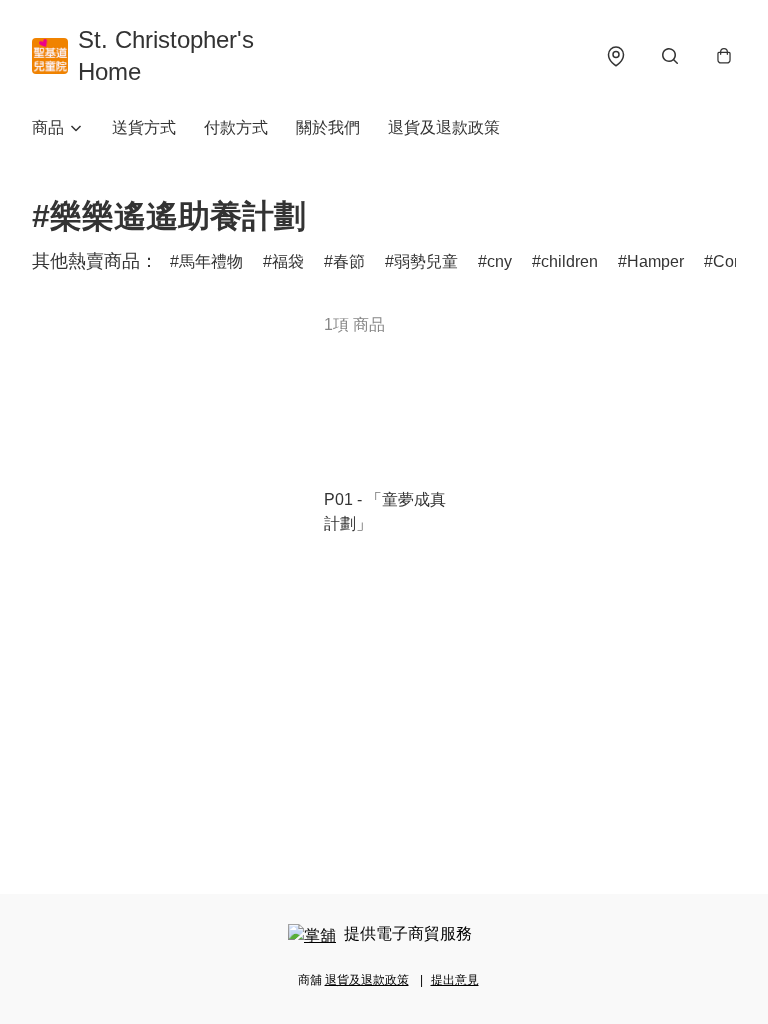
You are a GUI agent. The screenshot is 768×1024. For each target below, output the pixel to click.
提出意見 (455, 980)
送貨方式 (144, 127)
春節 (349, 261)
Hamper (655, 261)
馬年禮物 (211, 261)
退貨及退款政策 (444, 127)
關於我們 (328, 127)
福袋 (288, 261)
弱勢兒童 (426, 261)
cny (499, 261)
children (569, 261)
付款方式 (236, 127)
